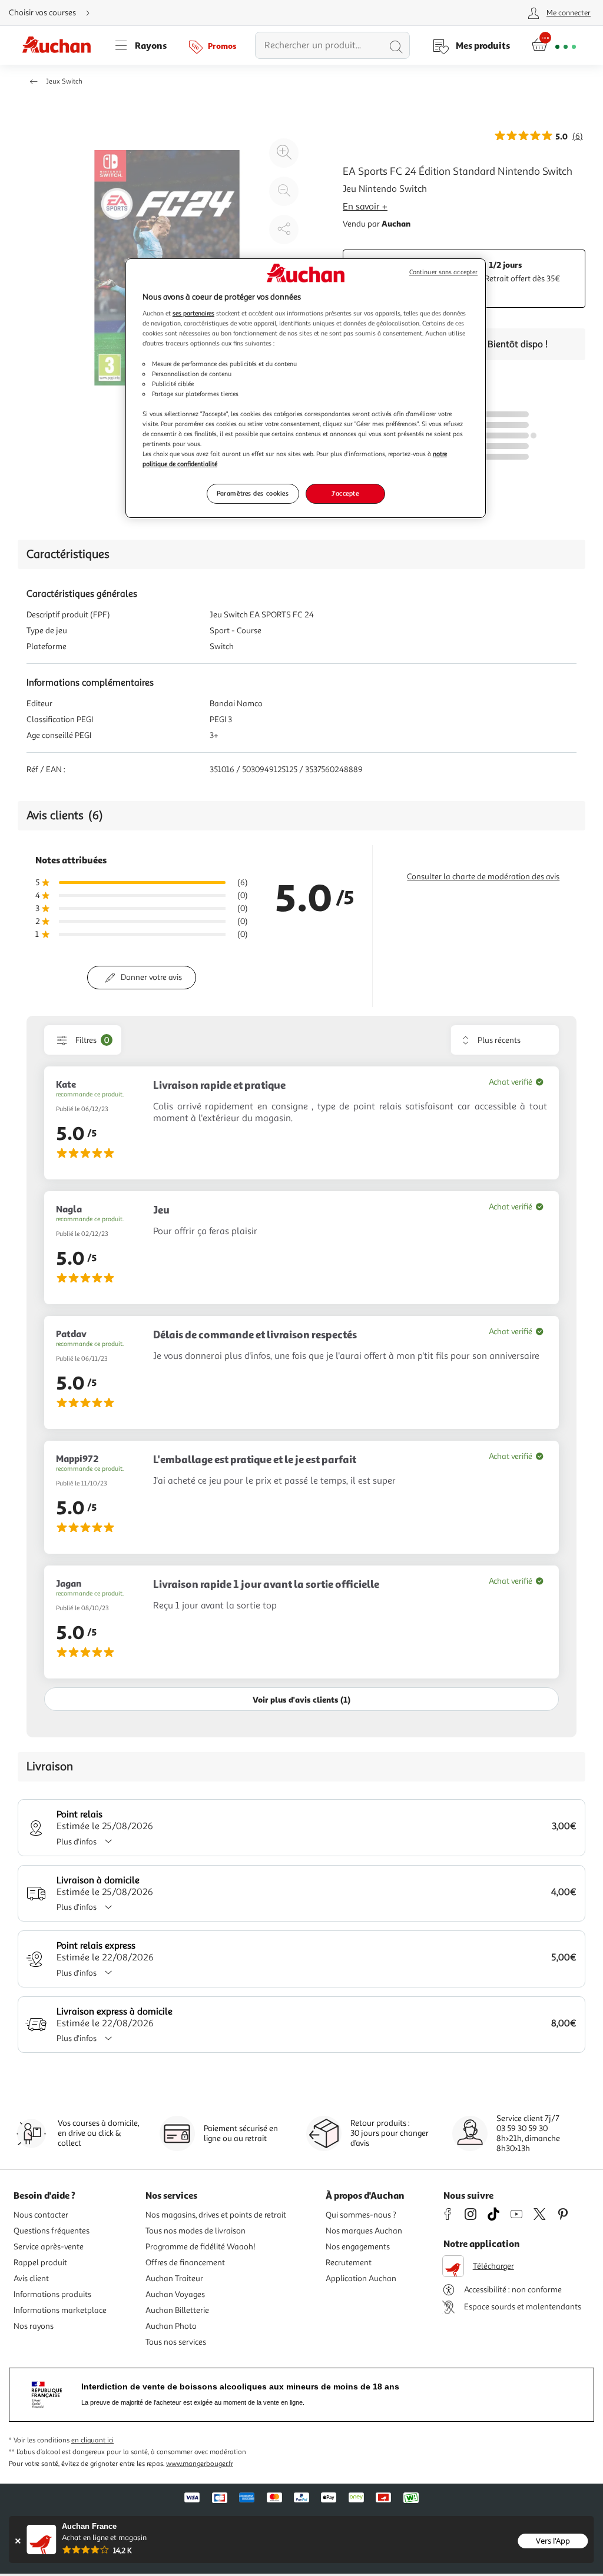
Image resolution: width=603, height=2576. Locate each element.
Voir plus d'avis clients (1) (301, 1699)
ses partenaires (193, 313)
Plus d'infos (77, 1842)
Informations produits (52, 2294)
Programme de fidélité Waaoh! (201, 2247)
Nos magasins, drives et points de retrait (216, 2215)
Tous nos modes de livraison (196, 2231)
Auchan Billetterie (177, 2310)
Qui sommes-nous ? (361, 2215)
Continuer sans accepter (443, 272)
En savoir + (365, 207)
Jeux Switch (64, 82)
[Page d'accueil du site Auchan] (61, 45)
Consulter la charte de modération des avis (483, 877)
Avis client (31, 2278)
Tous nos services (176, 2342)
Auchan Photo (171, 2326)
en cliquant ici (92, 2440)
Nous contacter (41, 2215)
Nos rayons (34, 2326)
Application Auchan (361, 2278)
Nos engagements (358, 2247)
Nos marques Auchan (364, 2231)
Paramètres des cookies (253, 493)
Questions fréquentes (52, 2231)
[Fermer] (17, 2541)
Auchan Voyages (175, 2294)
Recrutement (349, 2263)
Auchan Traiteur (174, 2278)
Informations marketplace (60, 2310)
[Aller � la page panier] (554, 45)
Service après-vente (49, 2247)
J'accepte (345, 493)
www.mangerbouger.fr (200, 2464)
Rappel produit (40, 2263)
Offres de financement (185, 2263)
